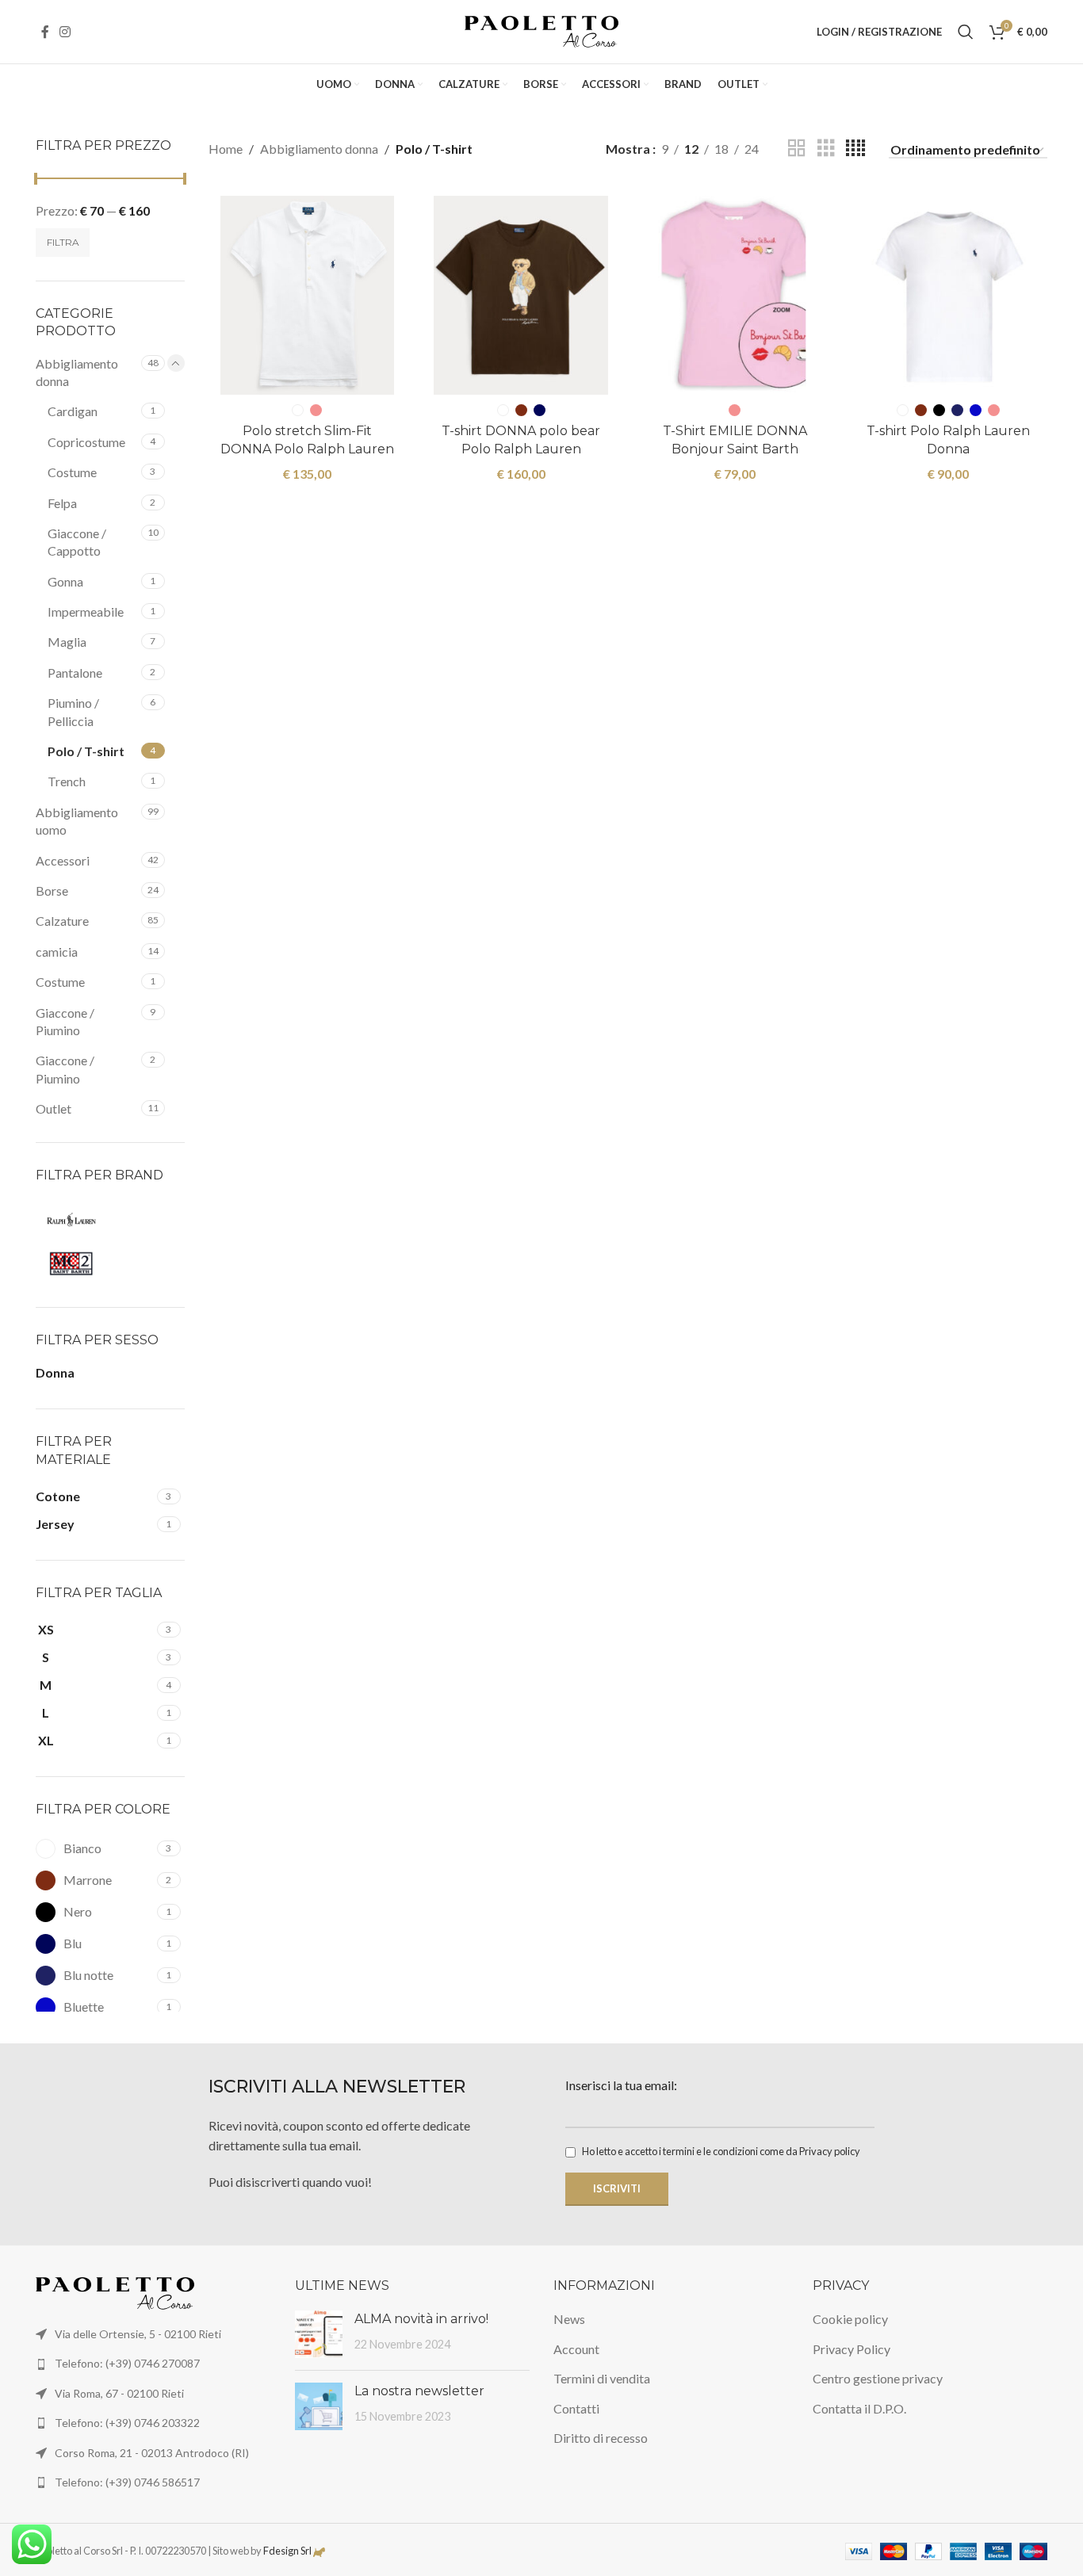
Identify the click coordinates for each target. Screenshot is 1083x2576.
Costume (72, 472)
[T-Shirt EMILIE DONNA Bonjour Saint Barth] (735, 295)
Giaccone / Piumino (65, 1021)
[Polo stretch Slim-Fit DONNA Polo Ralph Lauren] (308, 295)
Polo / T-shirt (86, 751)
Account (576, 2349)
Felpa (62, 503)
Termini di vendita (602, 2378)
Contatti (576, 2408)
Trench (67, 781)
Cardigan (73, 411)
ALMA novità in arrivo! (421, 2319)
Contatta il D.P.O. (859, 2408)
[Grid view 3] (826, 149)
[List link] (153, 2364)
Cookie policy (850, 2319)
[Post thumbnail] (319, 2334)
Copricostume (86, 442)
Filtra (63, 242)
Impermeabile (86, 612)
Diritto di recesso (601, 2438)
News (569, 2319)
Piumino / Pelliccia (73, 711)
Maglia (67, 642)
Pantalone (75, 673)
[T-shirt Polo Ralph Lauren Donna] (948, 295)
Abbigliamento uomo (77, 821)
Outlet (54, 1108)
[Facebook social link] (45, 32)
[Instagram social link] (65, 32)
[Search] (966, 32)
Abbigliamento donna (77, 372)
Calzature (62, 921)
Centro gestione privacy (878, 2378)
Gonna (65, 581)
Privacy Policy (851, 2349)
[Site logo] (542, 30)
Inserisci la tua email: (621, 2085)
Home (226, 149)
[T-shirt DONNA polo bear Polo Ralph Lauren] (521, 295)
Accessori (63, 860)
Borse (52, 891)
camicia (57, 952)
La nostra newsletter (419, 2391)
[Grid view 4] (855, 149)
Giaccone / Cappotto (77, 542)
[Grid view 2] (797, 149)
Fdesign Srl (287, 2551)
